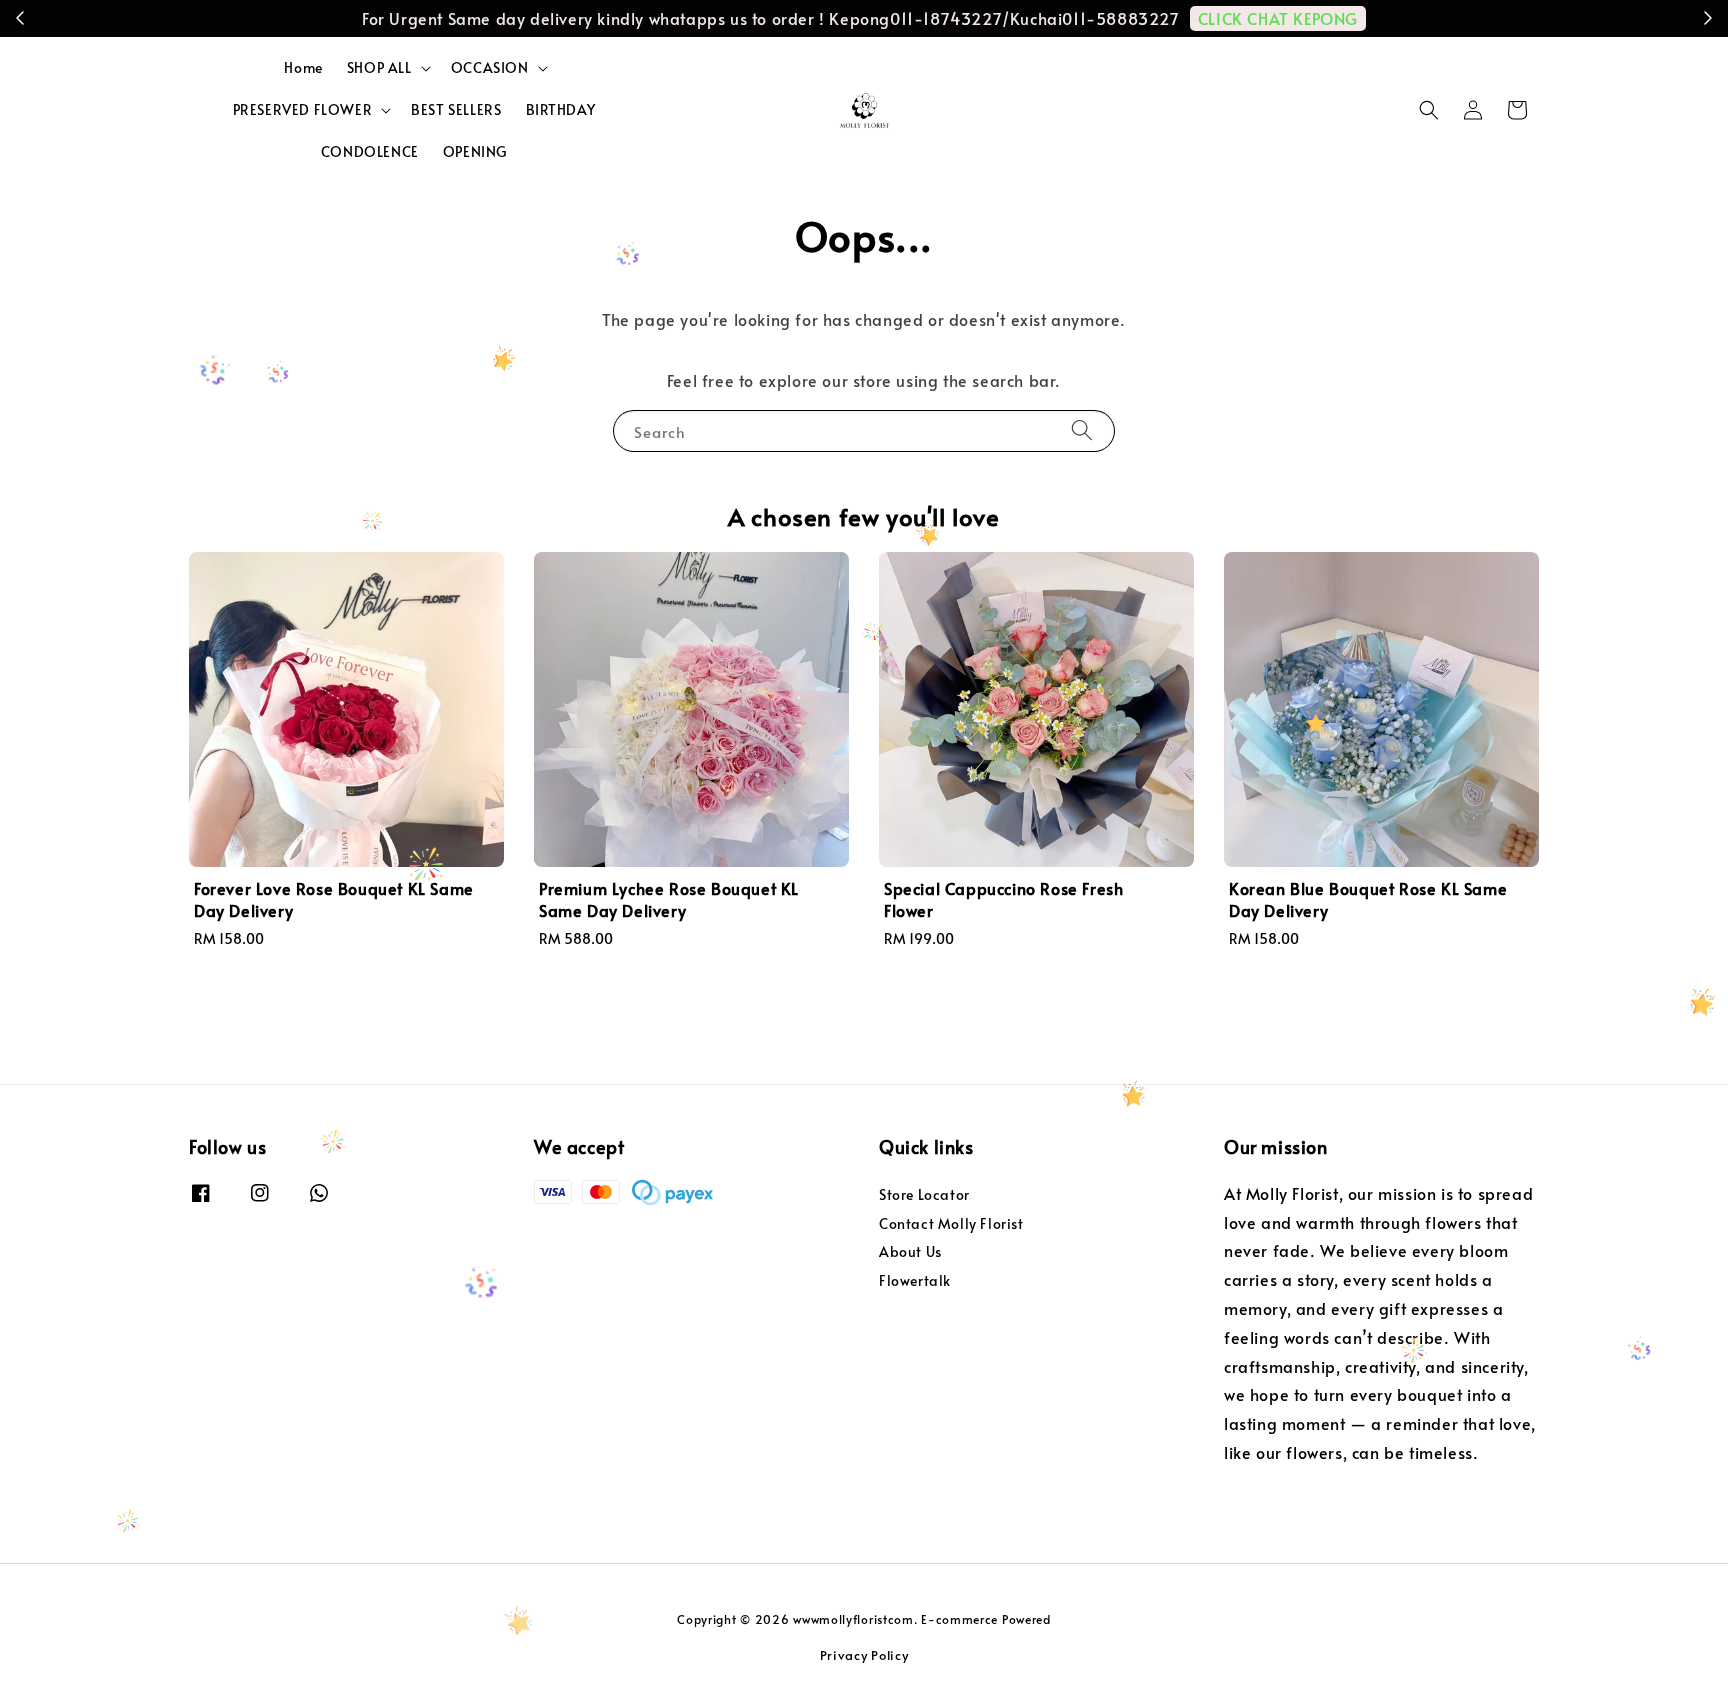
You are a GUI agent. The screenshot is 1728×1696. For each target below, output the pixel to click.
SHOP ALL (379, 68)
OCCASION (490, 68)
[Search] (1082, 430)
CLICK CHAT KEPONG (1278, 18)
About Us (910, 1251)
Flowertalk (915, 1280)
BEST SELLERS (456, 109)
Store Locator (924, 1195)
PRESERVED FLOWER (303, 110)
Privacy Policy (864, 1655)
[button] (1429, 110)
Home (303, 67)
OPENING (475, 151)
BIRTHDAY (561, 109)
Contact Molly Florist (951, 1223)
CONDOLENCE (370, 151)
